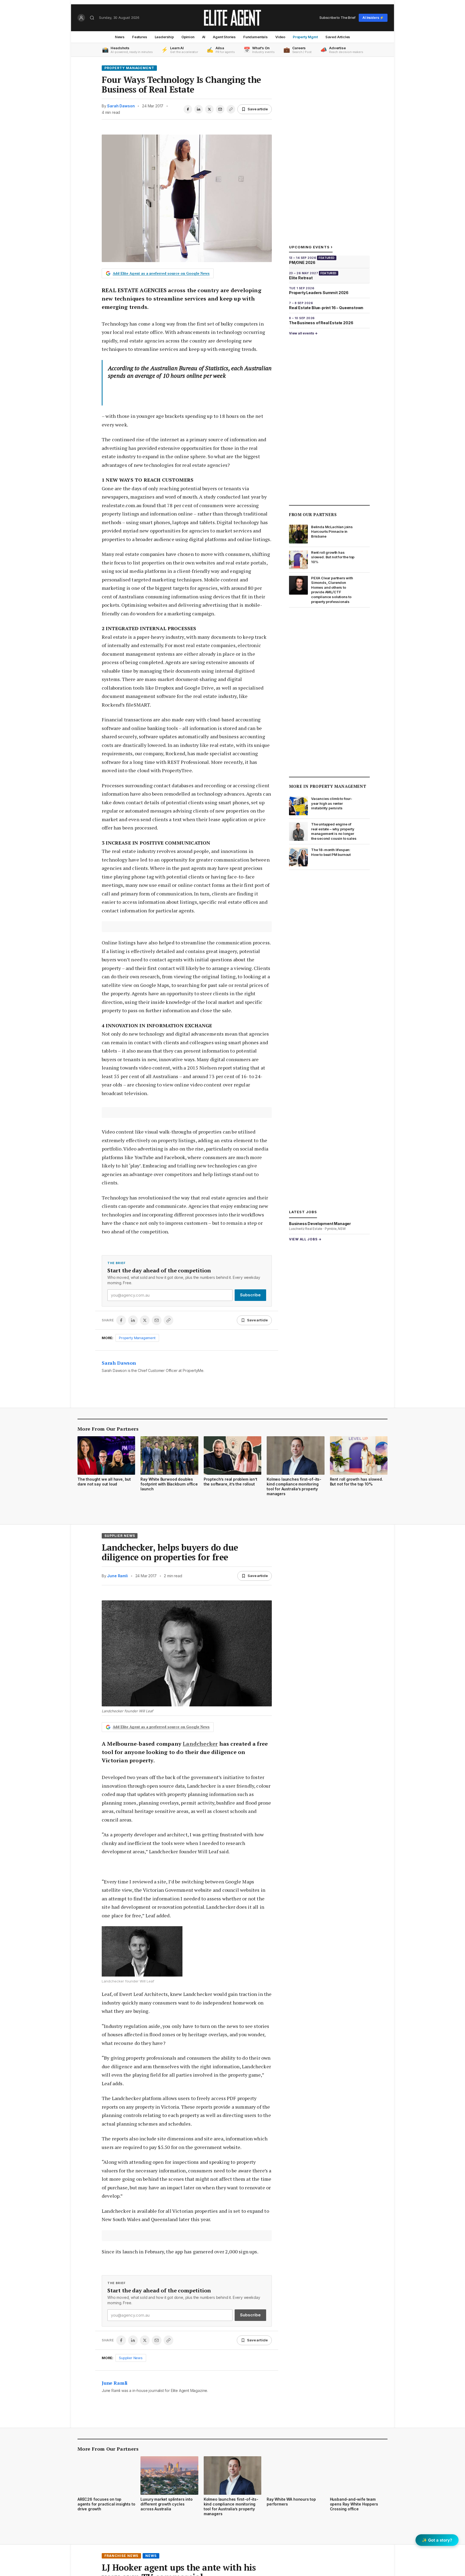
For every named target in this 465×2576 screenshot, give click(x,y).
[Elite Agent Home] (232, 18)
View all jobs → (305, 1239)
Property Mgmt (305, 37)
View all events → (303, 333)
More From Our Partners (108, 1429)
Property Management (129, 68)
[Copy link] (231, 109)
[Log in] (81, 18)
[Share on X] (209, 109)
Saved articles (338, 37)
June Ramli (117, 1576)
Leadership (164, 37)
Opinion (188, 37)
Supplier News (120, 1536)
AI (204, 37)
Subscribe (250, 1295)
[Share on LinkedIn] (199, 109)
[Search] (92, 18)
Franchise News (121, 2556)
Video (280, 37)
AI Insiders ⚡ (373, 18)
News (120, 37)
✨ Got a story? (437, 2540)
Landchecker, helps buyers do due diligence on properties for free (170, 1552)
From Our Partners (313, 514)
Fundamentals (256, 37)
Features (140, 37)
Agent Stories (224, 37)
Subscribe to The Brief (337, 17)
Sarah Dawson (121, 106)
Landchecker (200, 1744)
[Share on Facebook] (188, 109)
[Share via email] (220, 109)
